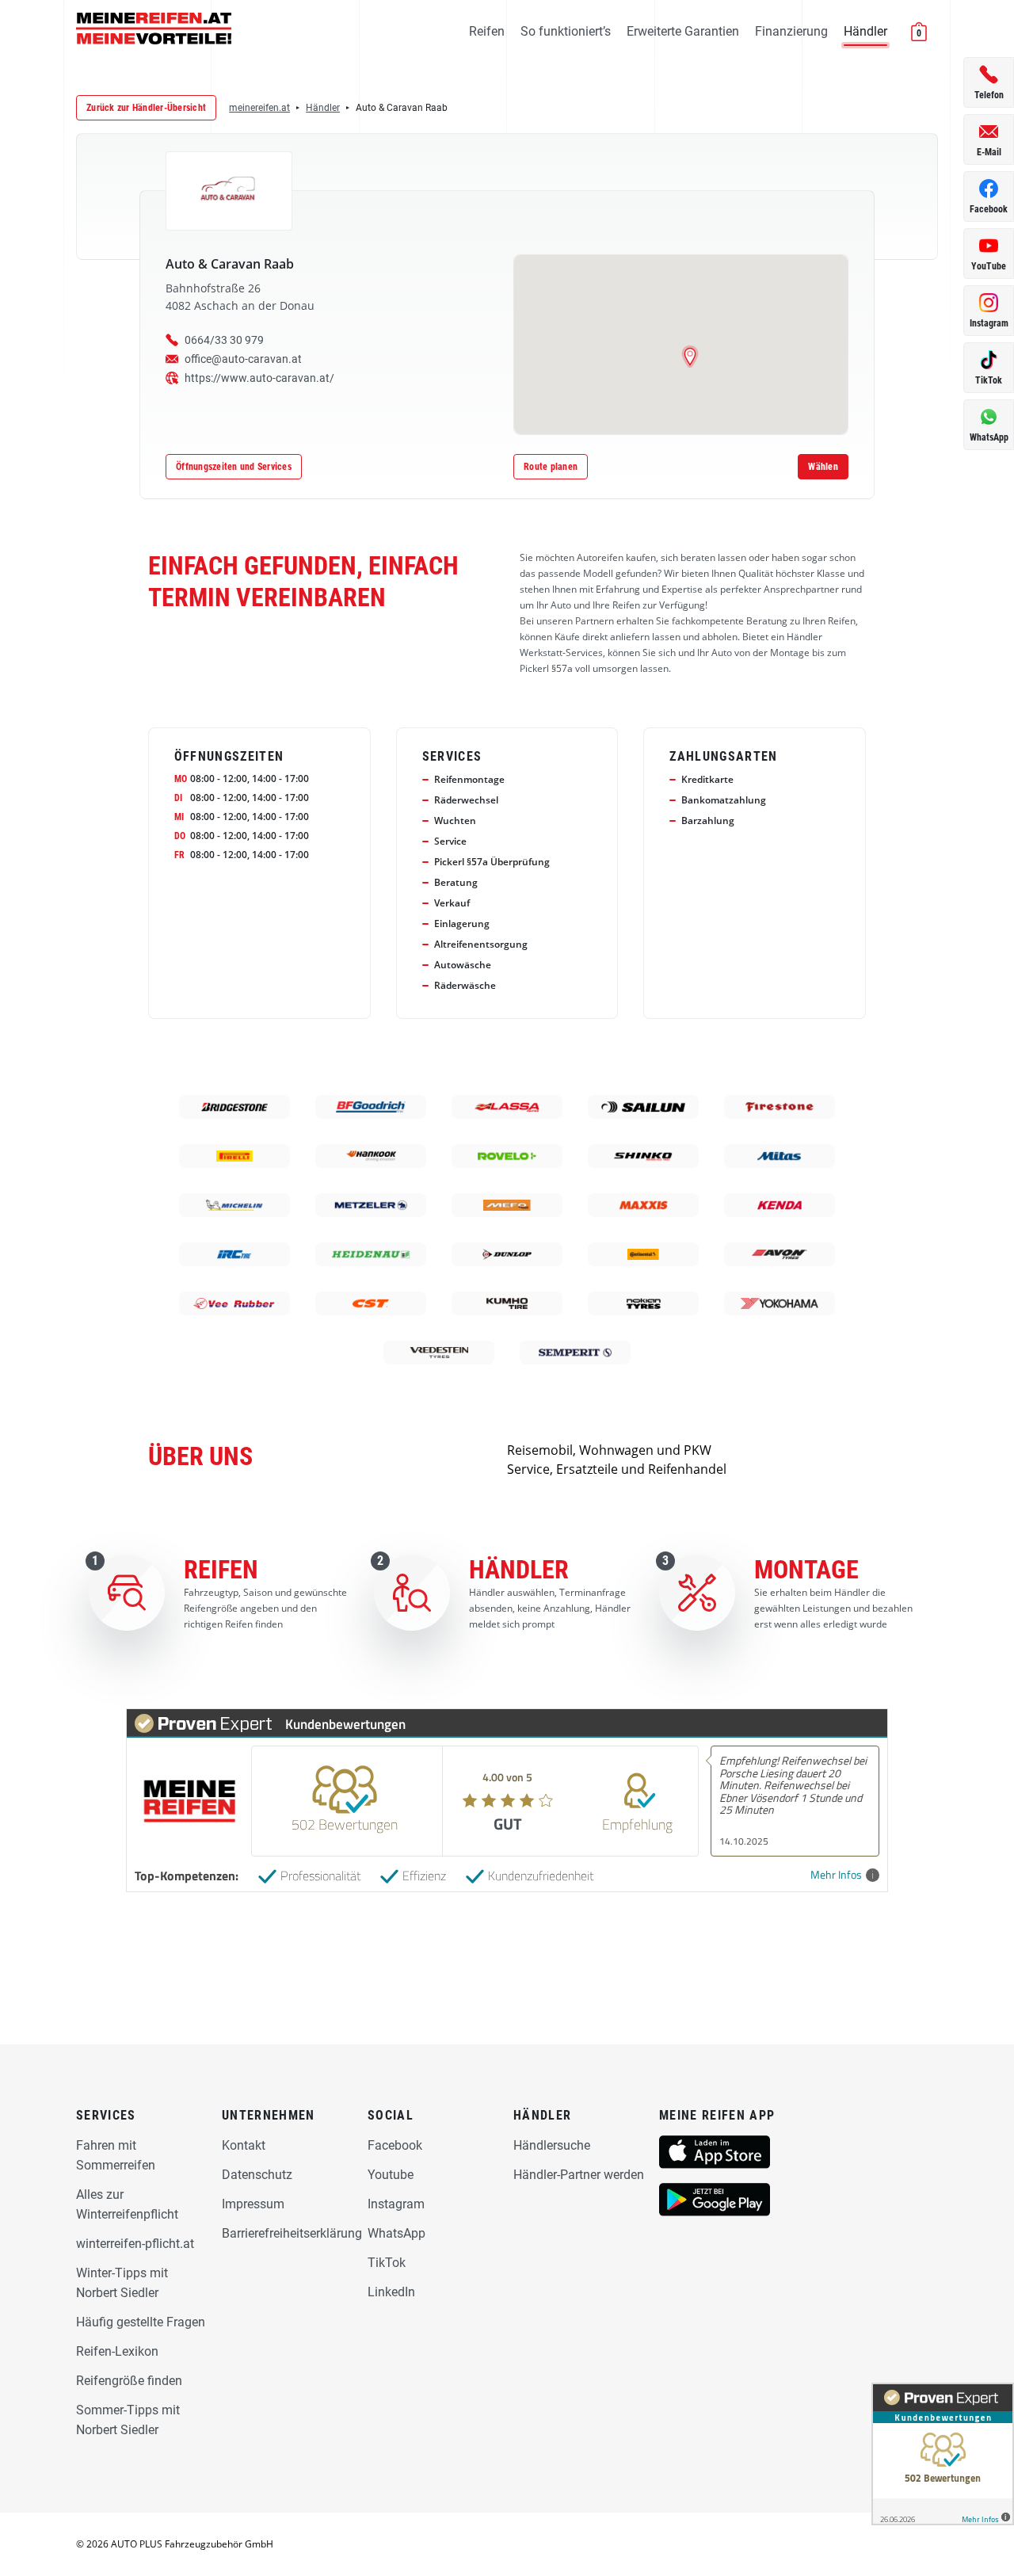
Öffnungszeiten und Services (234, 467)
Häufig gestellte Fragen (141, 2322)
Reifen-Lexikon (117, 2351)
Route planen (551, 467)
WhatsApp (396, 2233)
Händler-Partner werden (579, 2175)
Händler (865, 31)
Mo (181, 779)
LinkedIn (391, 2292)
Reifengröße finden (129, 2381)
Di (178, 798)
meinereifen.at (259, 108)
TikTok (387, 2263)
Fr (179, 855)
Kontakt (244, 2145)
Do (180, 836)
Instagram (396, 2204)
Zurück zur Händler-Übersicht (146, 108)
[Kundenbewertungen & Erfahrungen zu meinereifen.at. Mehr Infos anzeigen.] (943, 2454)
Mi (179, 817)
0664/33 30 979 (224, 340)
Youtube (391, 2175)
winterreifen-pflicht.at (135, 2244)
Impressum (253, 2204)
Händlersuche (552, 2145)
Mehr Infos (836, 1875)
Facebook (395, 2145)
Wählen (823, 467)
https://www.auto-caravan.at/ (259, 378)
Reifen (487, 31)
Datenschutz (257, 2175)
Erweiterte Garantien (683, 31)
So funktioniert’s (566, 31)
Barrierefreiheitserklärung (292, 2233)
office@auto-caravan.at (243, 359)
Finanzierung (791, 31)
